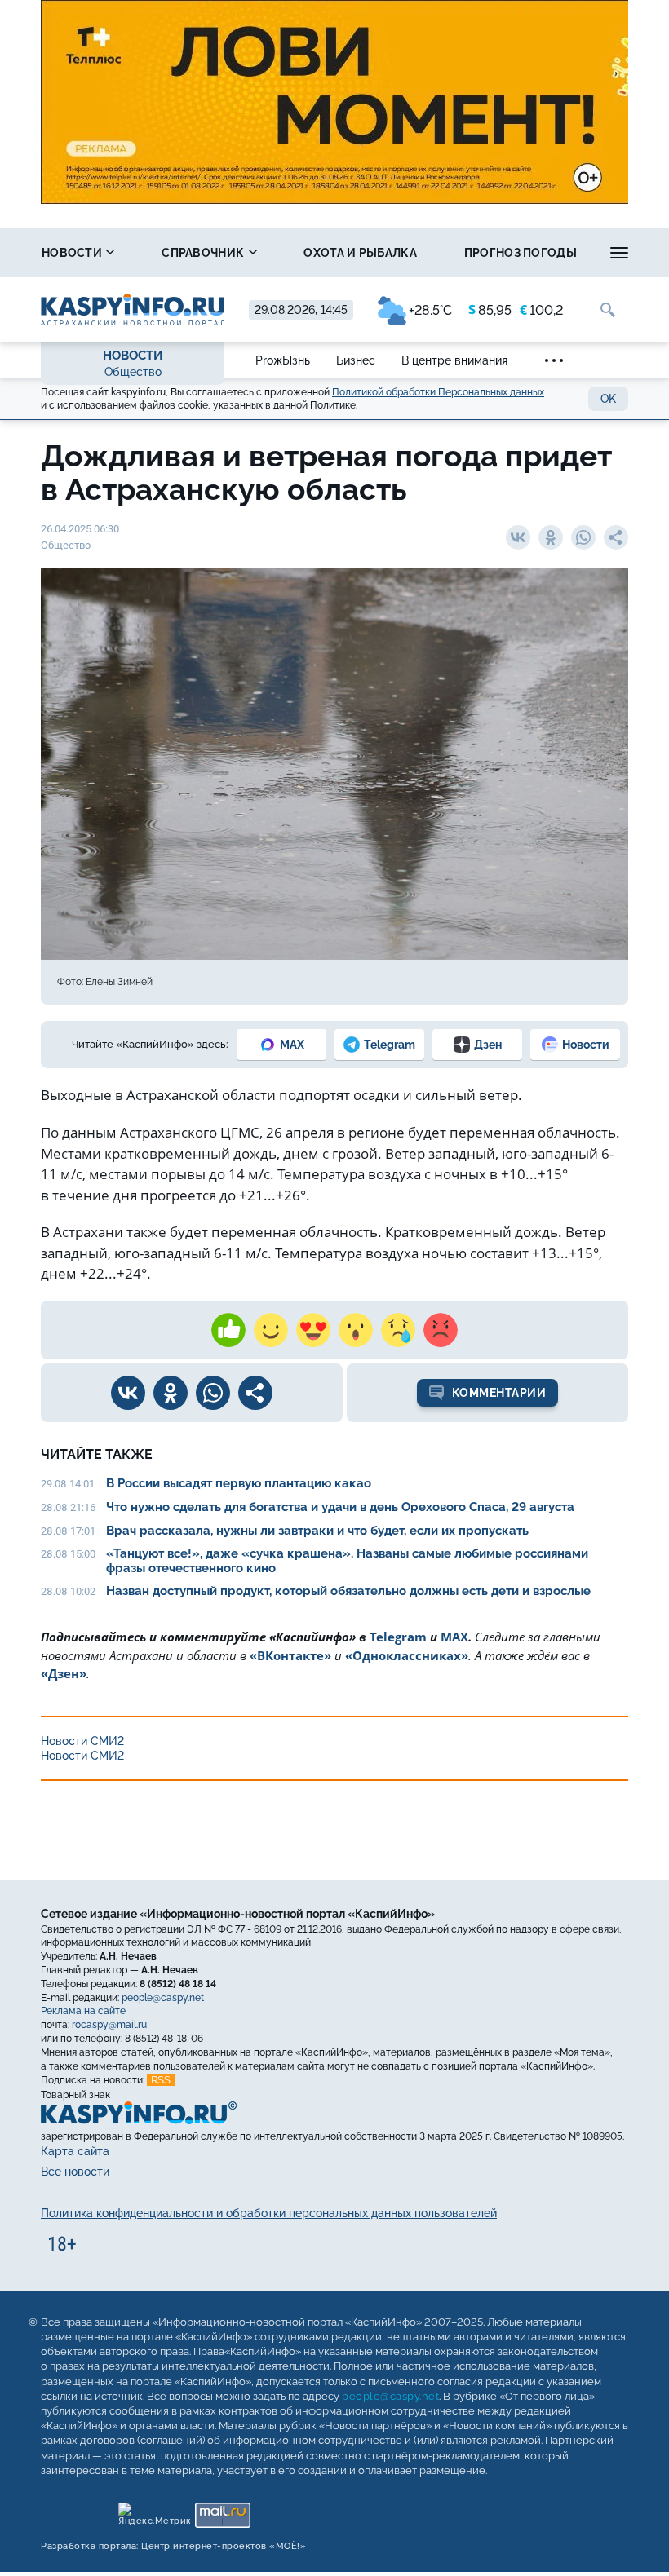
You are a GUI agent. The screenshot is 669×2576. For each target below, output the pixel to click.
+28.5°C (430, 310)
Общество (133, 372)
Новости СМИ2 (82, 1741)
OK (608, 399)
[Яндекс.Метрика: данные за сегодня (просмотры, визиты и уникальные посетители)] (154, 2511)
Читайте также (97, 1454)
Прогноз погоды (521, 253)
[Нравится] (228, 1330)
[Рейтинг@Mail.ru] (222, 2511)
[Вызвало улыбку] (271, 1330)
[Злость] (441, 1330)
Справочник (204, 253)
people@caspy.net (163, 1998)
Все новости (75, 2172)
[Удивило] (356, 1330)
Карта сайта (75, 2151)
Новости (73, 253)
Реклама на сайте (83, 2012)
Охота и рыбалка (360, 253)
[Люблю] (313, 1330)
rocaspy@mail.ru (109, 2025)
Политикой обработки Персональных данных (438, 392)
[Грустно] (398, 1330)
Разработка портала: (173, 2546)
